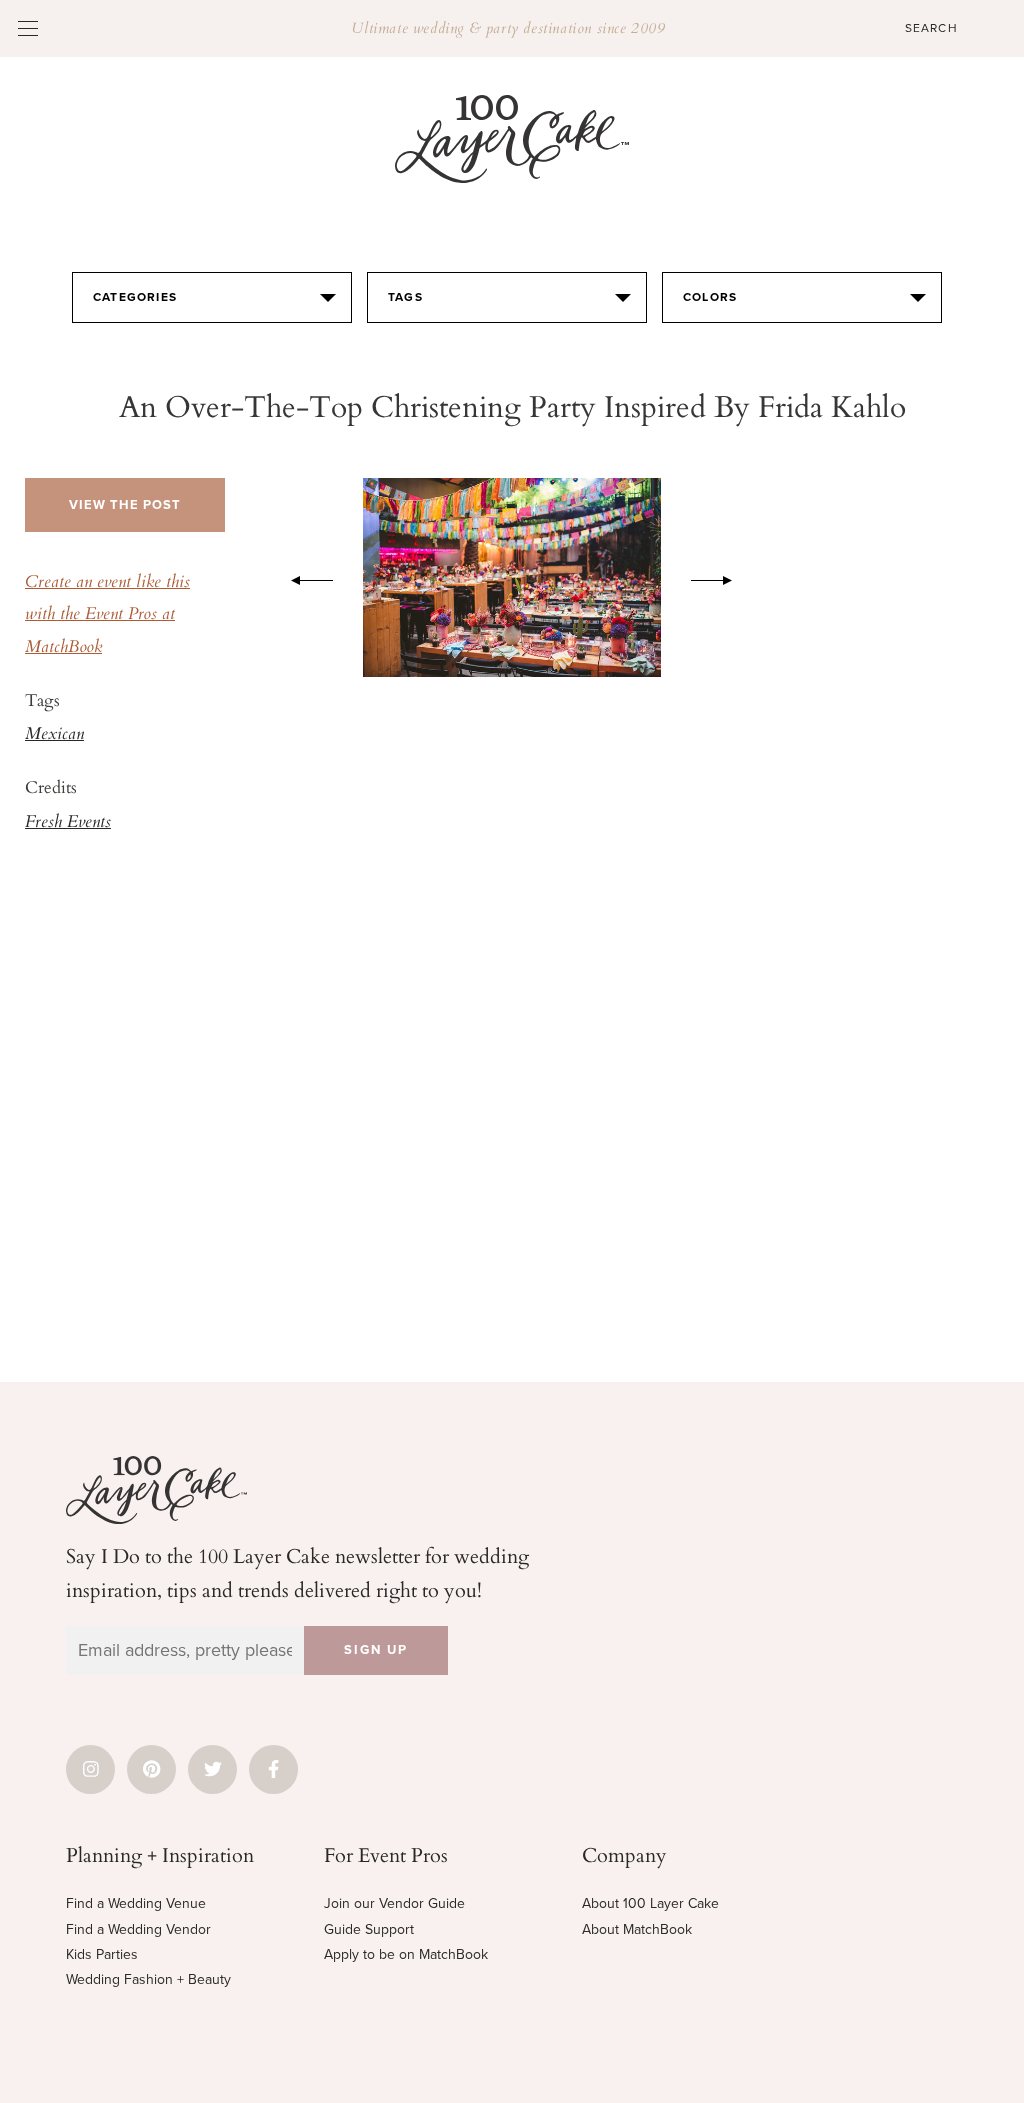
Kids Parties (102, 1954)
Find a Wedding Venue (136, 1903)
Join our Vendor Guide (394, 1903)
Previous (302, 577)
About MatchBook (637, 1929)
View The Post (125, 505)
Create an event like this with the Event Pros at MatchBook (107, 615)
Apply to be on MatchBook (406, 1954)
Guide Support (369, 1929)
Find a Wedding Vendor (138, 1929)
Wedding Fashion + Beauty (148, 1979)
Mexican (54, 735)
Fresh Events (68, 823)
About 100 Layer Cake (650, 1903)
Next (722, 577)
